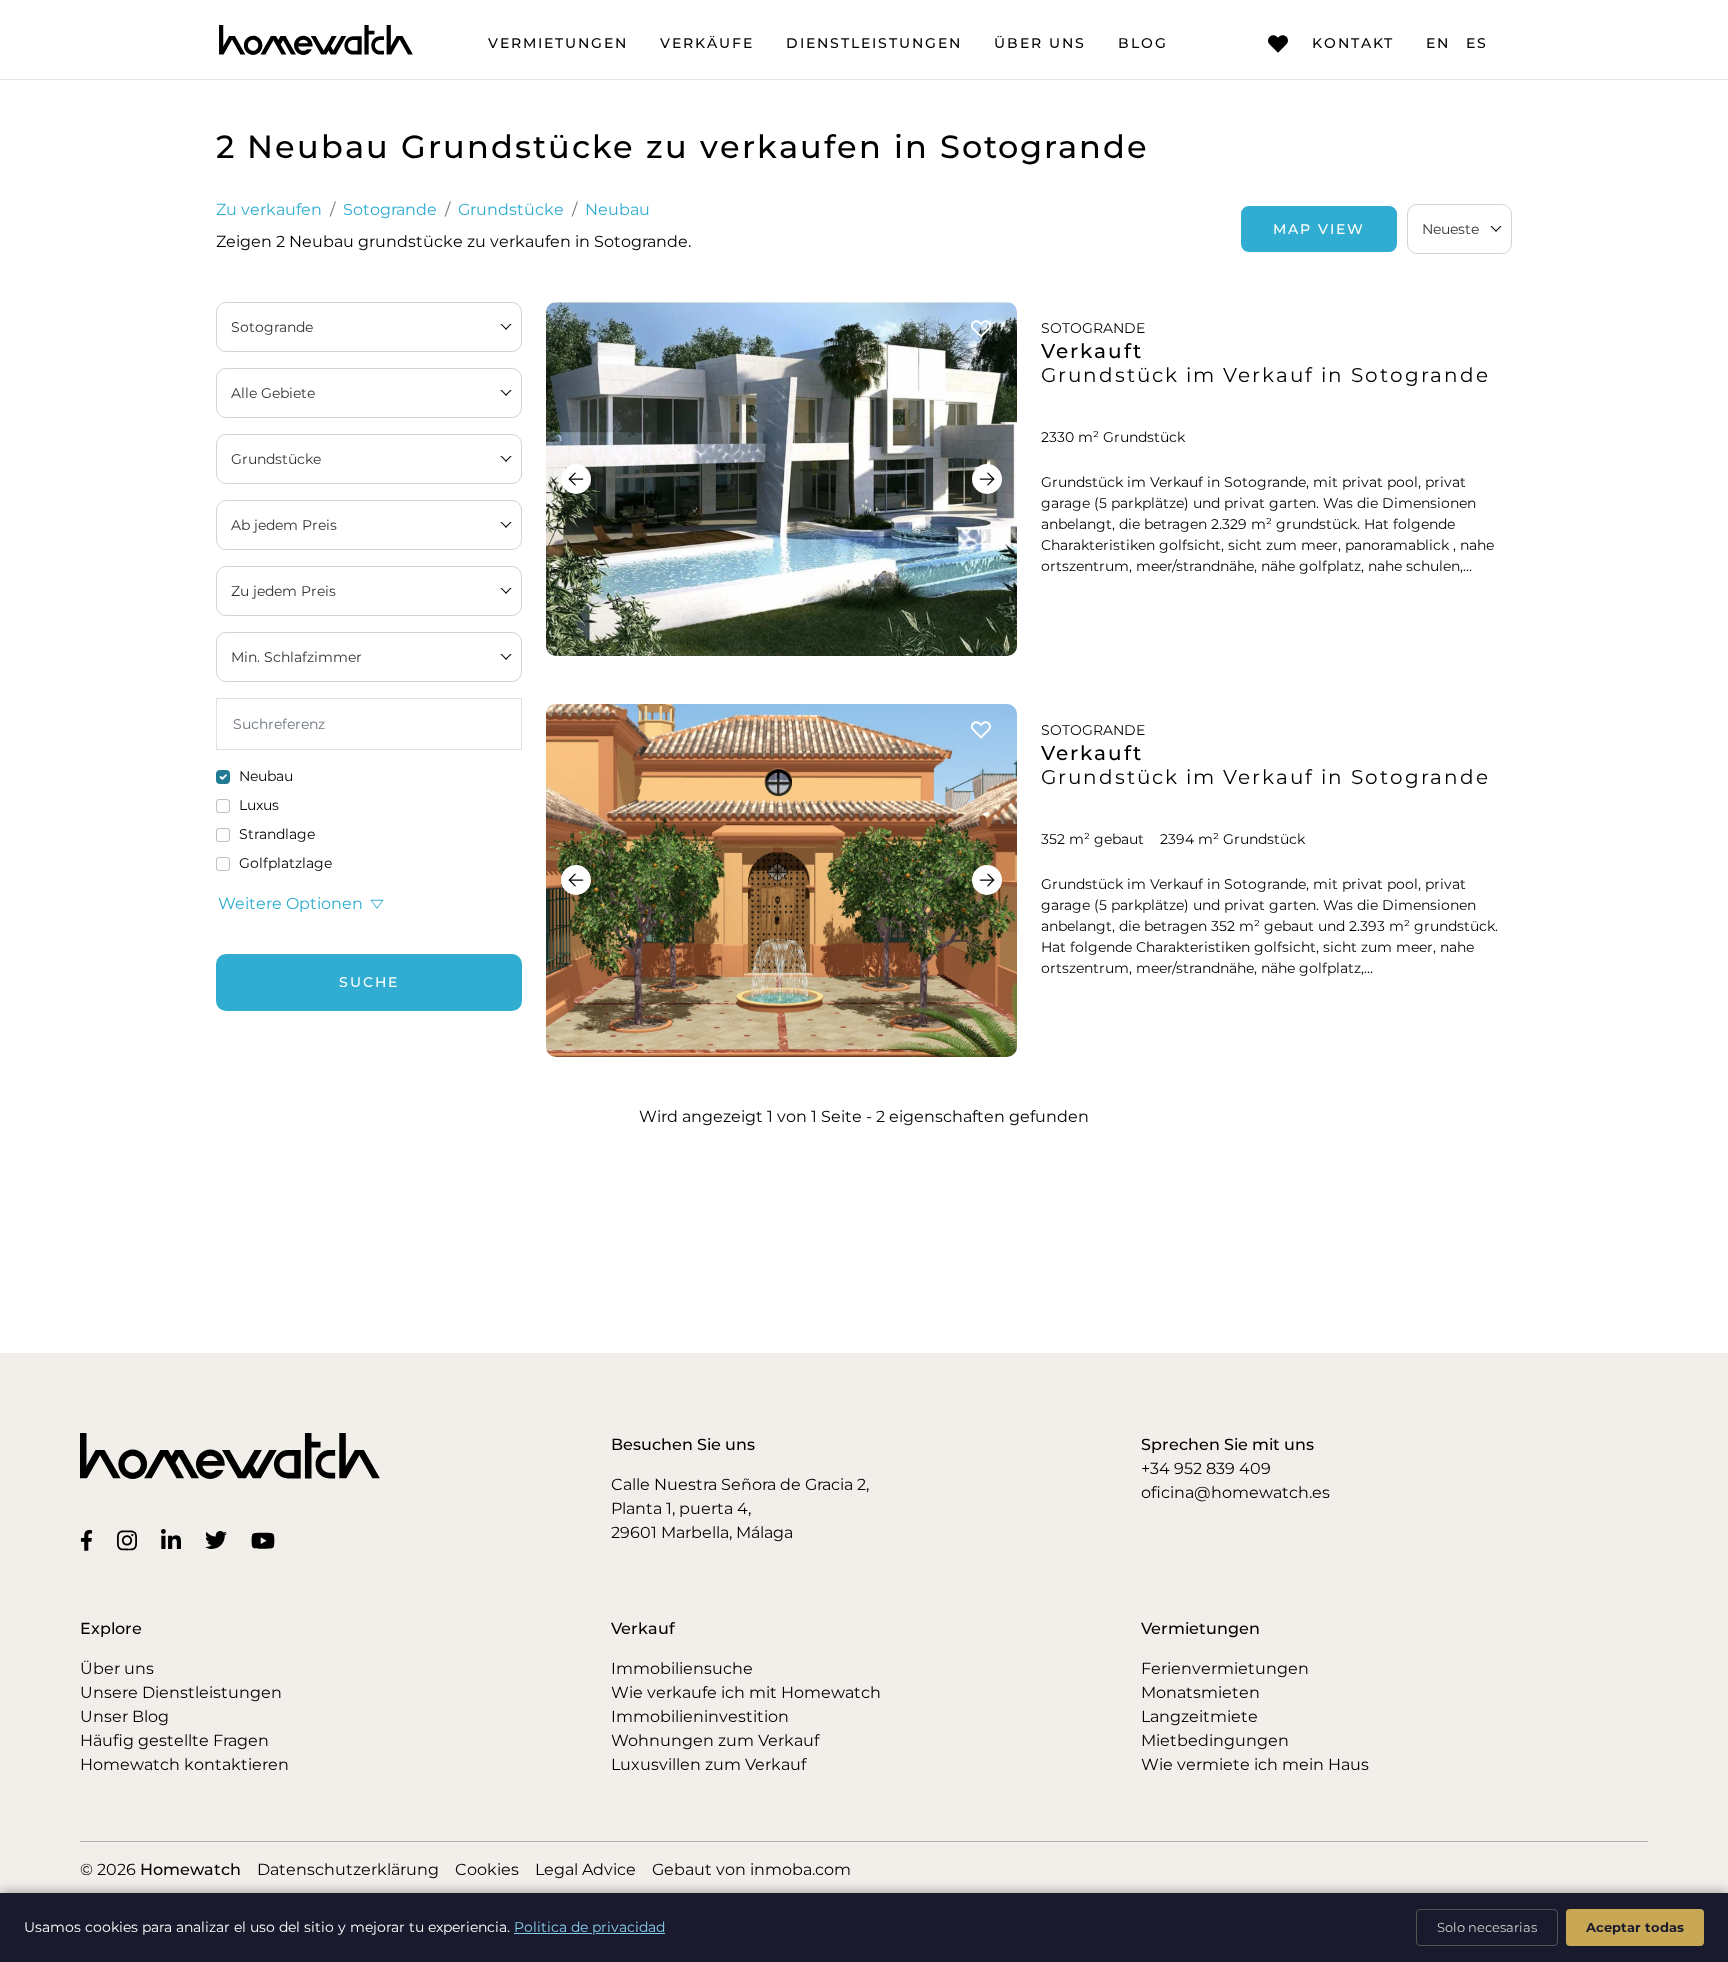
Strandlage (277, 834)
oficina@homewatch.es (1235, 1492)
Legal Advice (585, 1869)
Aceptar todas (1635, 1927)
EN (1438, 43)
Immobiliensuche (682, 1668)
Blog (1143, 43)
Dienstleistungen (874, 43)
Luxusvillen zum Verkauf (708, 1764)
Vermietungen (558, 43)
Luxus (259, 805)
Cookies (487, 1869)
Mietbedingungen (1215, 1740)
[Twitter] (220, 1539)
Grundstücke (511, 209)
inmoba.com (800, 1869)
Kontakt (1353, 43)
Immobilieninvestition (700, 1716)
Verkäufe (707, 43)
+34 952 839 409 (1206, 1468)
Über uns (1040, 43)
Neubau (617, 209)
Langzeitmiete (1199, 1716)
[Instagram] (131, 1539)
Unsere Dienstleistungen (181, 1692)
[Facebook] (90, 1539)
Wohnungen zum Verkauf (715, 1740)
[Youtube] (267, 1539)
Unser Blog (124, 1716)
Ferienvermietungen (1225, 1668)
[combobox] (1459, 229)
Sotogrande (390, 209)
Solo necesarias (1487, 1927)
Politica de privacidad (589, 1927)
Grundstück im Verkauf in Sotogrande (1265, 375)
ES (1477, 43)
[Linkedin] (175, 1539)
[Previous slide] (576, 479)
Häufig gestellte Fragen (174, 1740)
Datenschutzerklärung (348, 1869)
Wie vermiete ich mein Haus (1255, 1764)
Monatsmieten (1200, 1692)
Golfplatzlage (285, 863)
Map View (1319, 229)
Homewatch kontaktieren (184, 1764)
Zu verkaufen (269, 209)
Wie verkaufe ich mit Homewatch (746, 1692)
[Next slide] (987, 479)
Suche (369, 982)
